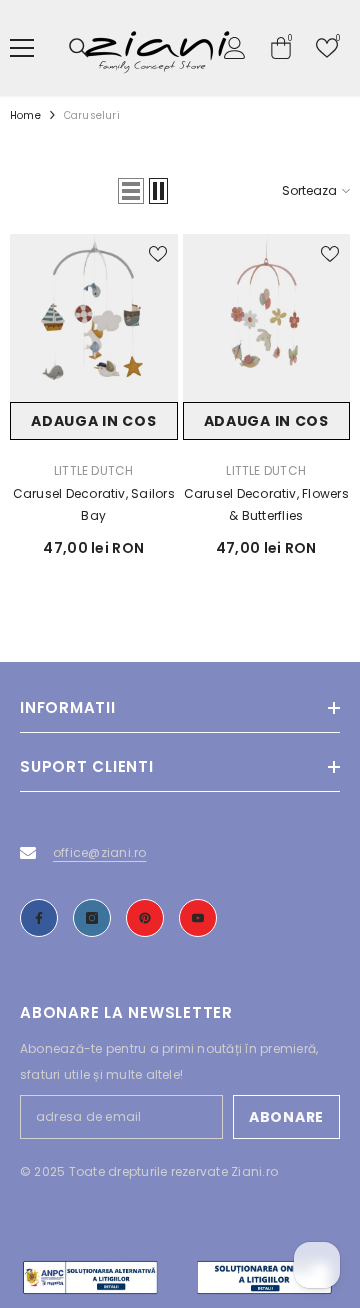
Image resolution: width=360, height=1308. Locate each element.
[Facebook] (39, 918)
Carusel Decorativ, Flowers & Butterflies (266, 504)
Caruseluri (92, 115)
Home (25, 115)
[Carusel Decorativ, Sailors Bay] (94, 318)
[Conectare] (235, 48)
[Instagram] (92, 918)
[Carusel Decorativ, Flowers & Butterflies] (267, 318)
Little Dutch (94, 470)
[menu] (22, 48)
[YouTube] (198, 918)
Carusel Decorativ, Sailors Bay (94, 504)
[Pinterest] (145, 918)
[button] (131, 191)
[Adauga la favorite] (158, 254)
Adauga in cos (93, 421)
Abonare (286, 1117)
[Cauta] (79, 48)
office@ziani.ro (100, 852)
